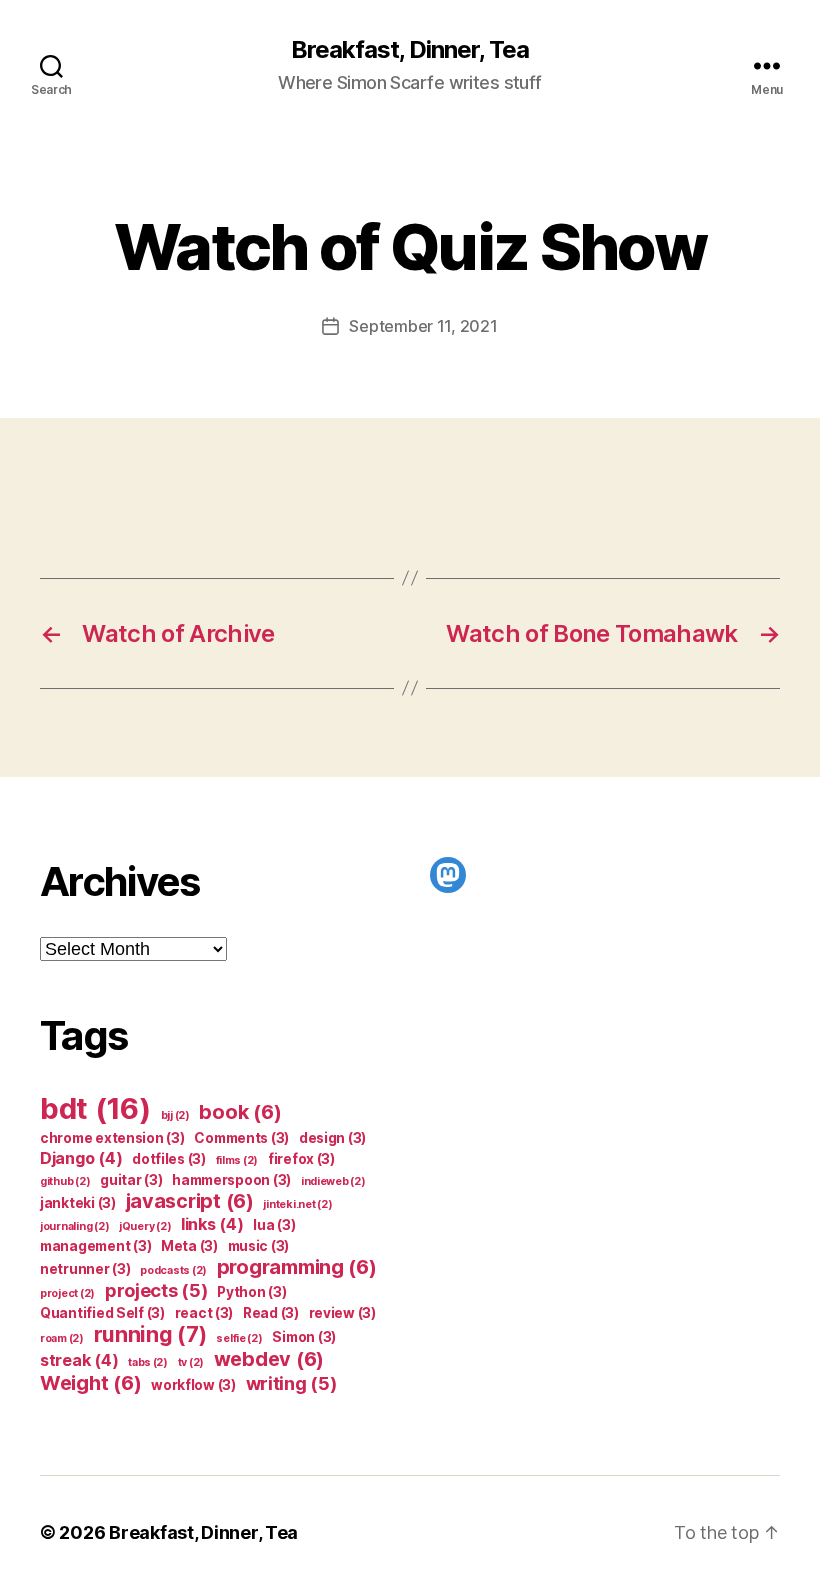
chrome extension (112, 1138)
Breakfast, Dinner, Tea (410, 50)
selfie (239, 1338)
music (259, 1246)
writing (291, 1383)
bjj (175, 1115)
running (150, 1334)
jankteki (78, 1203)
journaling (74, 1226)
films (237, 1160)
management (95, 1246)
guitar (131, 1180)
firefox (301, 1159)
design (332, 1138)
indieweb (333, 1181)
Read (271, 1313)
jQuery (145, 1226)
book (240, 1112)
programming (297, 1267)
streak (79, 1360)
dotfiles (169, 1159)
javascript (190, 1201)
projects (156, 1290)
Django (81, 1158)
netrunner (85, 1269)
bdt (95, 1108)
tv (191, 1362)
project (67, 1293)
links (212, 1224)
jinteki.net (297, 1204)
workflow (193, 1385)
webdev (269, 1359)
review (342, 1313)
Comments (241, 1138)
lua (274, 1225)
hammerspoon (231, 1180)
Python (251, 1292)
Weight (90, 1383)
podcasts (173, 1270)
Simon (304, 1337)
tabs (148, 1362)
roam (62, 1338)
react (204, 1313)
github (65, 1181)
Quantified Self (102, 1313)
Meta (189, 1246)
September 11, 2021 (423, 326)
